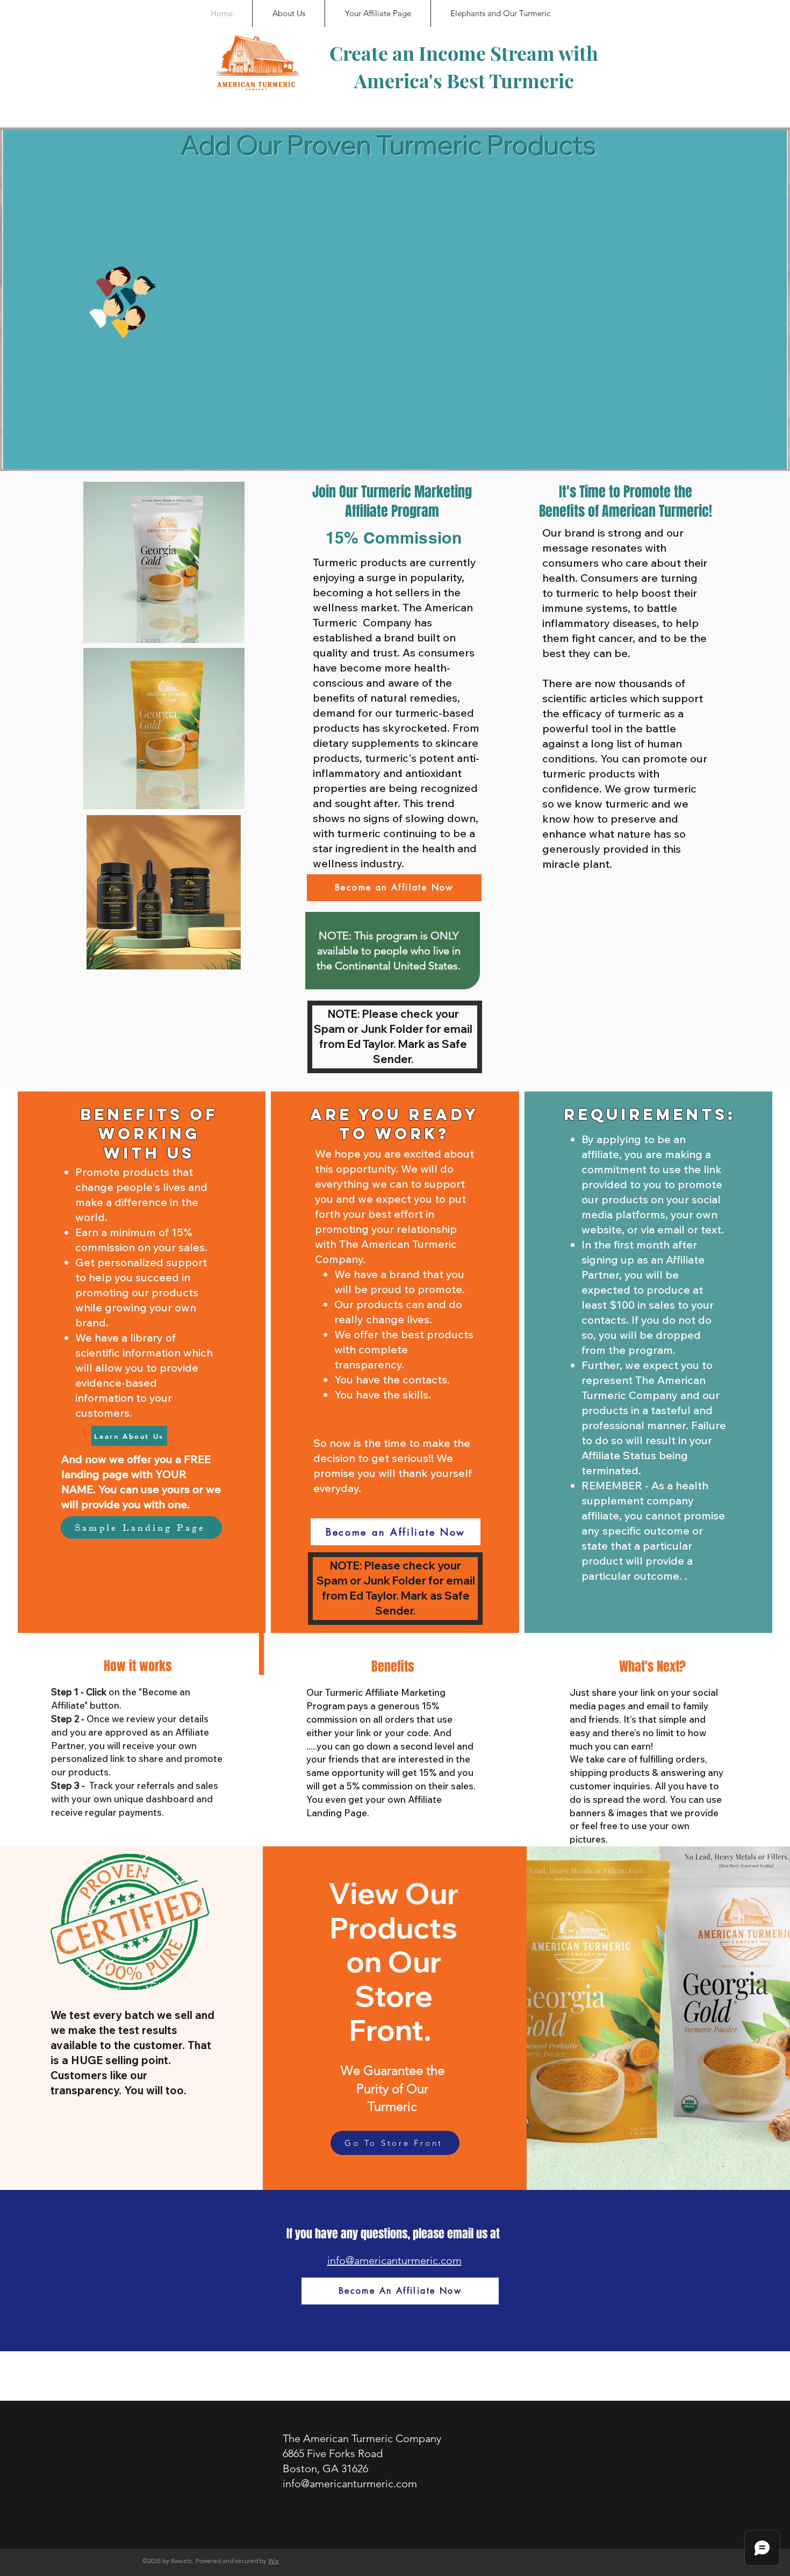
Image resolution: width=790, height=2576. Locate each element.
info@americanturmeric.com (394, 2260)
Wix (274, 2561)
